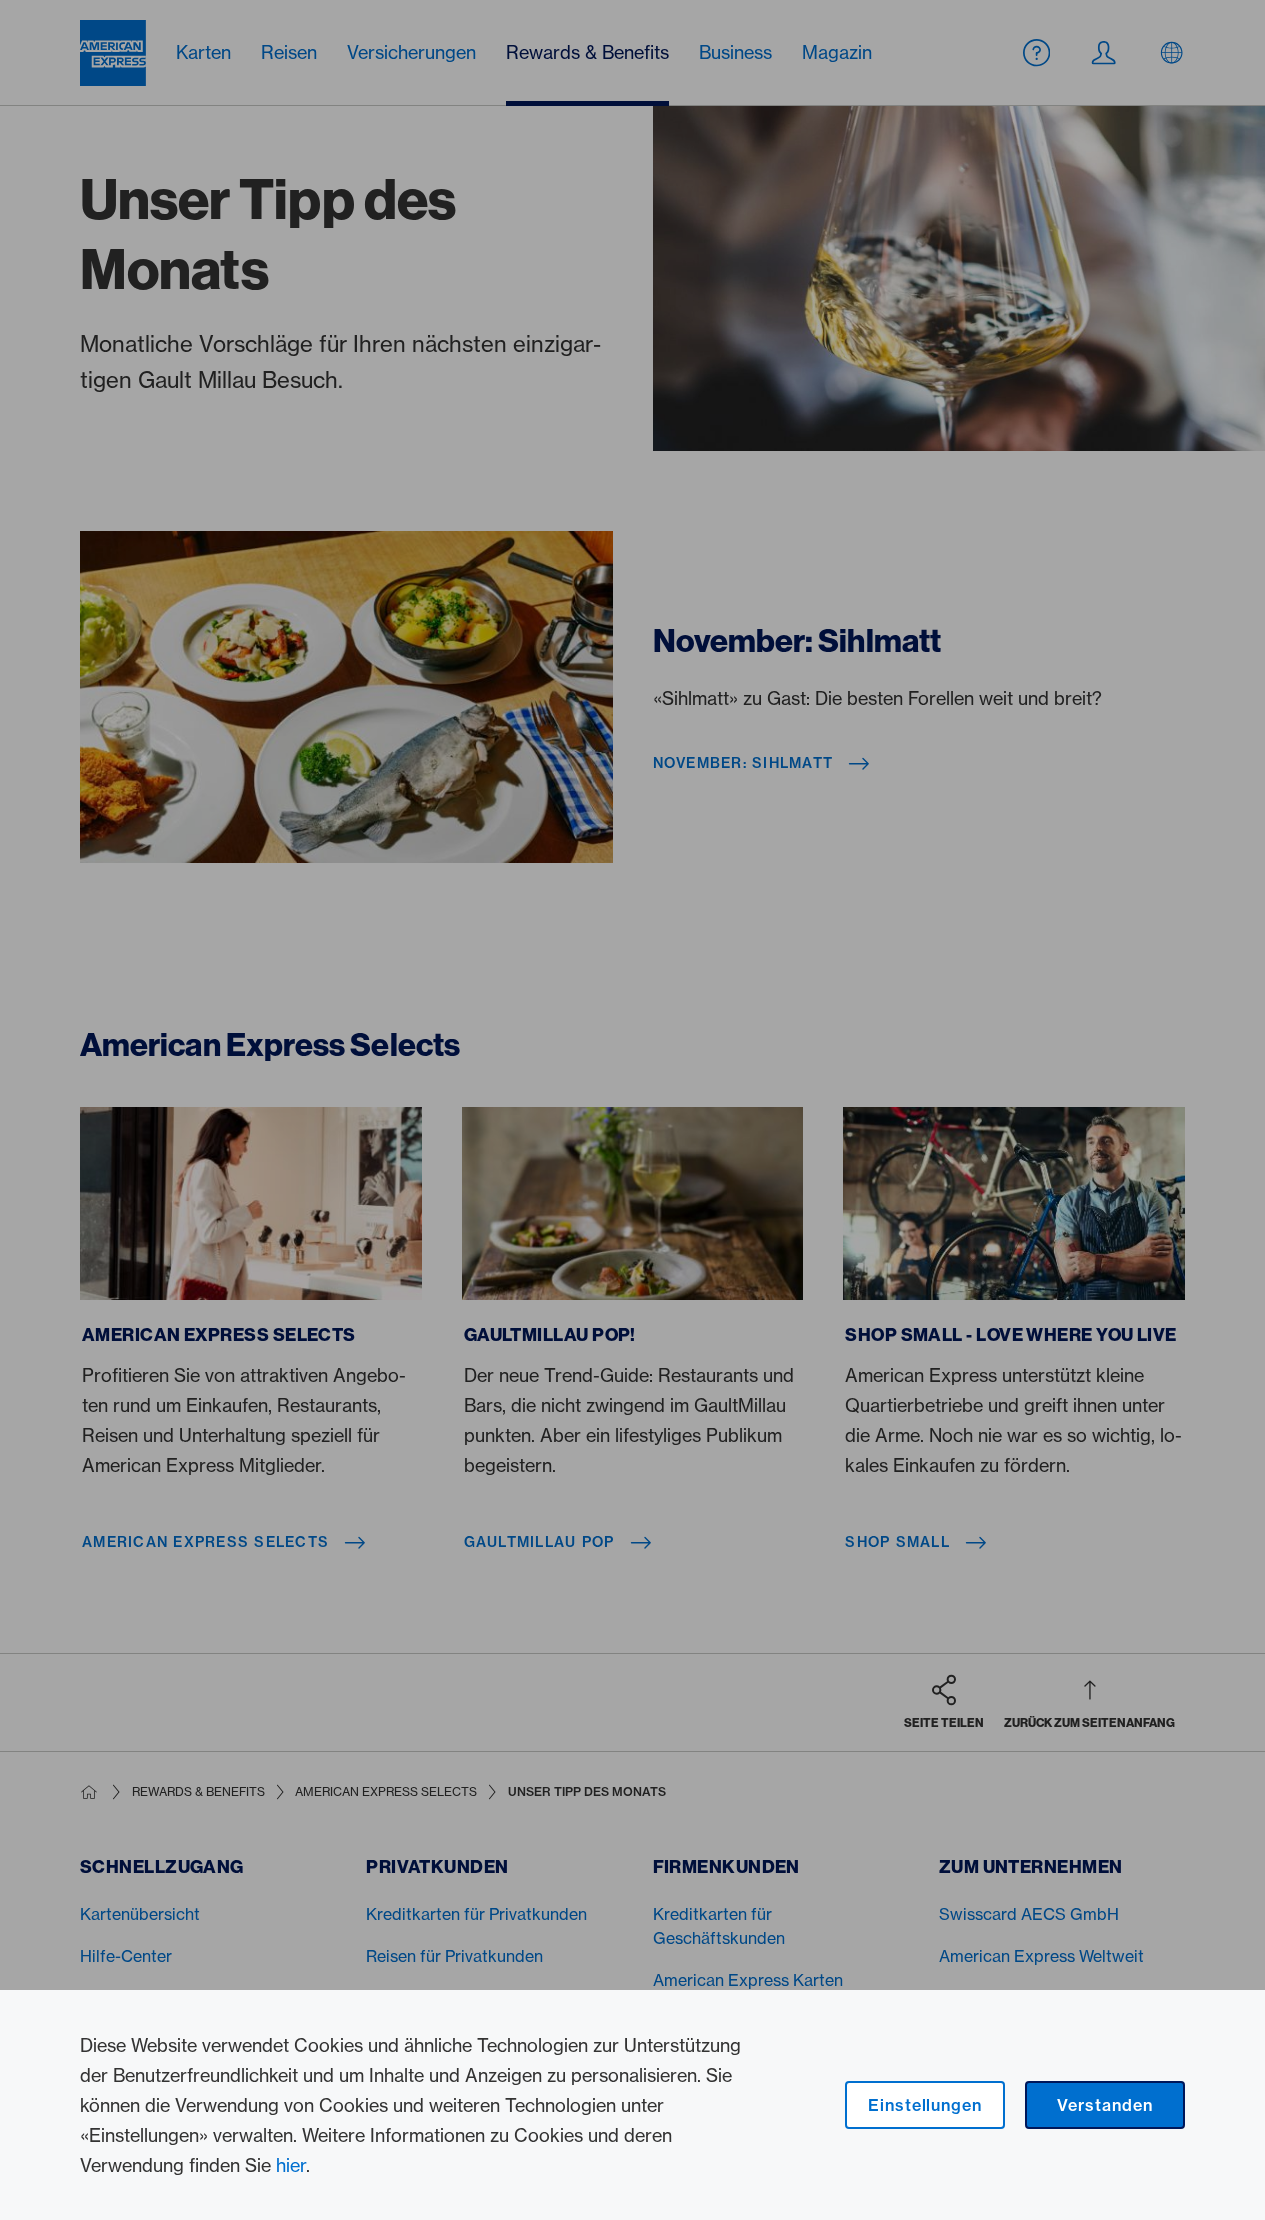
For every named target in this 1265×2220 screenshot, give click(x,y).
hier (291, 2165)
